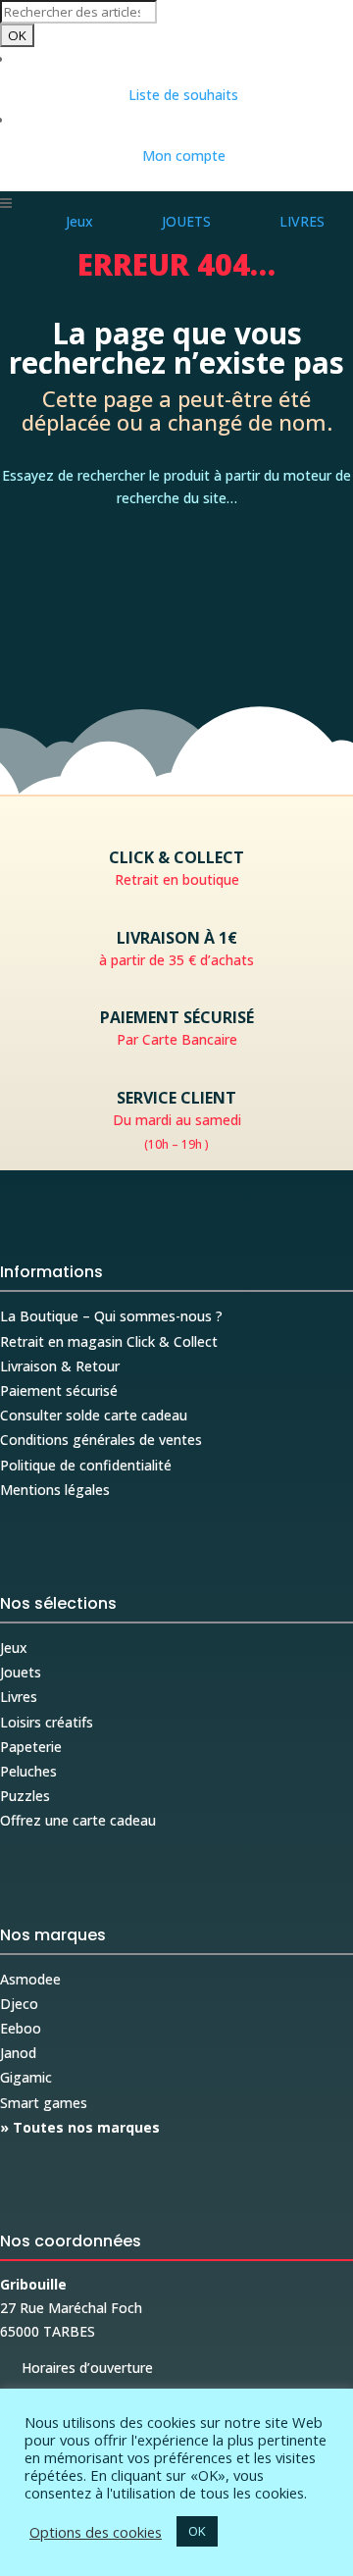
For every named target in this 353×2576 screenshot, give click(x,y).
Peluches (28, 1771)
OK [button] (197, 2531)
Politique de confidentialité (86, 1465)
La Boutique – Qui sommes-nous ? (111, 1316)
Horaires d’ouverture (76, 2368)
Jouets (21, 1672)
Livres (19, 1697)
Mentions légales (55, 1490)
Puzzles (25, 1796)
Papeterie (31, 1747)
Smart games (44, 2103)
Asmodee (30, 1979)
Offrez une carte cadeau (78, 1820)
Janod (18, 2053)
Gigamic (26, 2077)
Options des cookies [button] (96, 2532)
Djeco (19, 2004)
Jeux (14, 1648)
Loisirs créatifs (47, 1722)
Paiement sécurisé (59, 1391)
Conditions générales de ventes (101, 1440)
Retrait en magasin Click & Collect (109, 1341)
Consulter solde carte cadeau (94, 1415)
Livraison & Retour (60, 1366)
